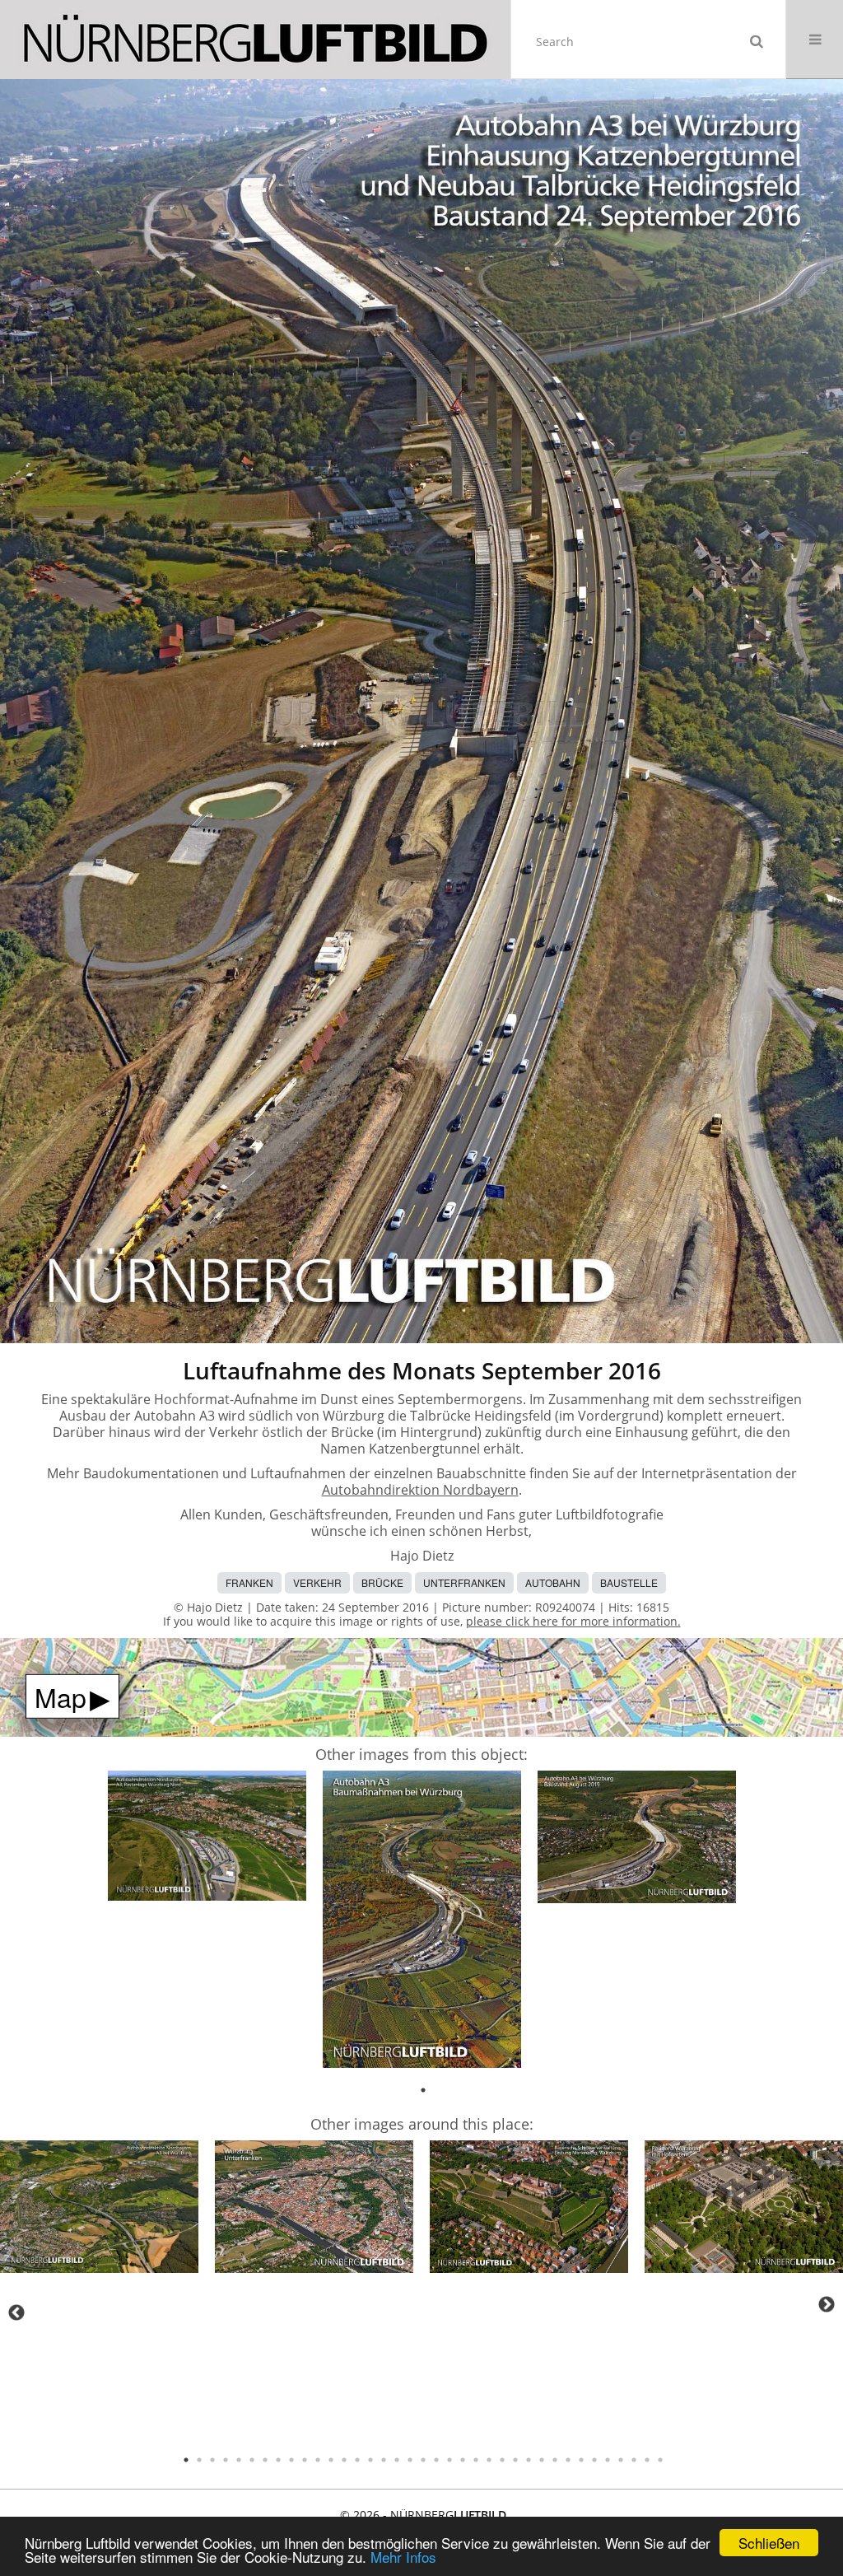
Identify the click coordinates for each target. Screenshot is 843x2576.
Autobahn (553, 1582)
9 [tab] (291, 2460)
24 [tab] (489, 2460)
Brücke (382, 1582)
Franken (249, 1582)
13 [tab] (344, 2460)
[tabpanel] (207, 1839)
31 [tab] (581, 2460)
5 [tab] (239, 2460)
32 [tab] (594, 2460)
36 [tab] (647, 2460)
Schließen (769, 2543)
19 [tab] (423, 2460)
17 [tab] (397, 2460)
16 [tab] (384, 2460)
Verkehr (317, 1582)
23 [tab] (476, 2460)
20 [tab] (436, 2460)
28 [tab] (542, 2460)
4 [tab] (226, 2460)
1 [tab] (423, 2090)
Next (827, 2304)
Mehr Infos (403, 2557)
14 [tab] (357, 2460)
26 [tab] (515, 2460)
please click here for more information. (573, 1621)
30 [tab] (568, 2460)
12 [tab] (331, 2460)
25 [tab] (502, 2460)
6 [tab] (252, 2460)
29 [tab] (555, 2460)
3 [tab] (212, 2460)
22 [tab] (463, 2460)
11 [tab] (318, 2460)
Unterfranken (464, 1582)
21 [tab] (449, 2460)
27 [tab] (529, 2460)
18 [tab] (410, 2460)
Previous (16, 2312)
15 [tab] (370, 2460)
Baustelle (629, 1582)
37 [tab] (660, 2460)
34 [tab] (621, 2460)
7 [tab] (265, 2460)
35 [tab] (634, 2460)
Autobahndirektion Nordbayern (420, 1490)
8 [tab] (278, 2460)
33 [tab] (608, 2460)
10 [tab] (305, 2460)
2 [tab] (199, 2460)
